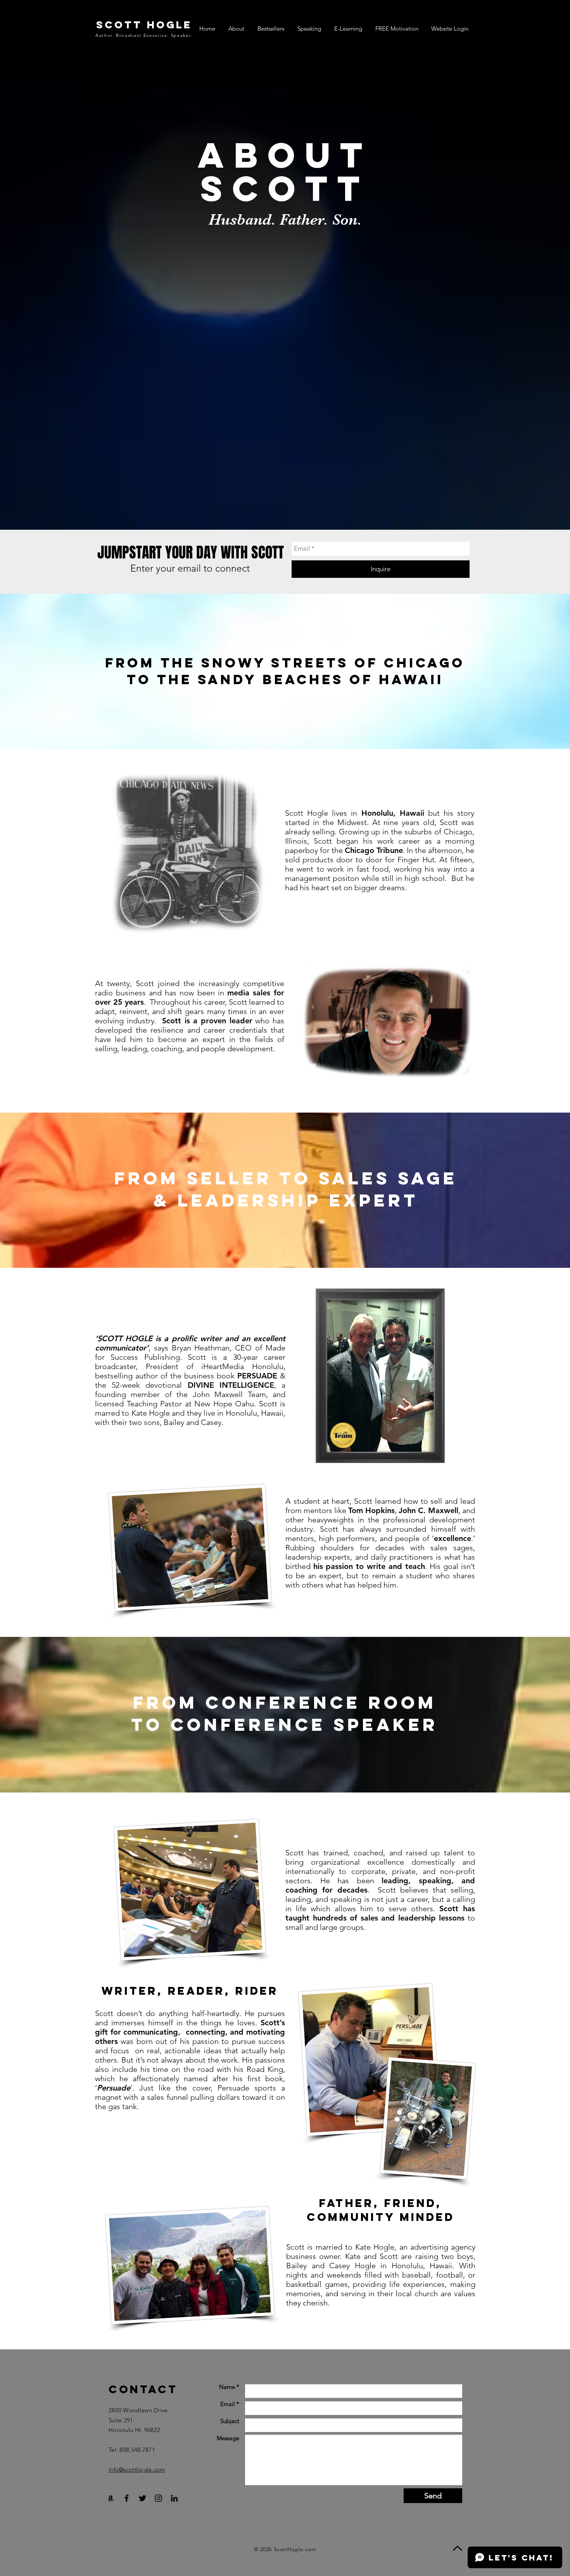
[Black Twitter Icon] (142, 2498)
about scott (285, 172)
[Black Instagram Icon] (158, 2498)
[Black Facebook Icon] (127, 2498)
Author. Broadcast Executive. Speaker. (144, 35)
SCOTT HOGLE (144, 25)
